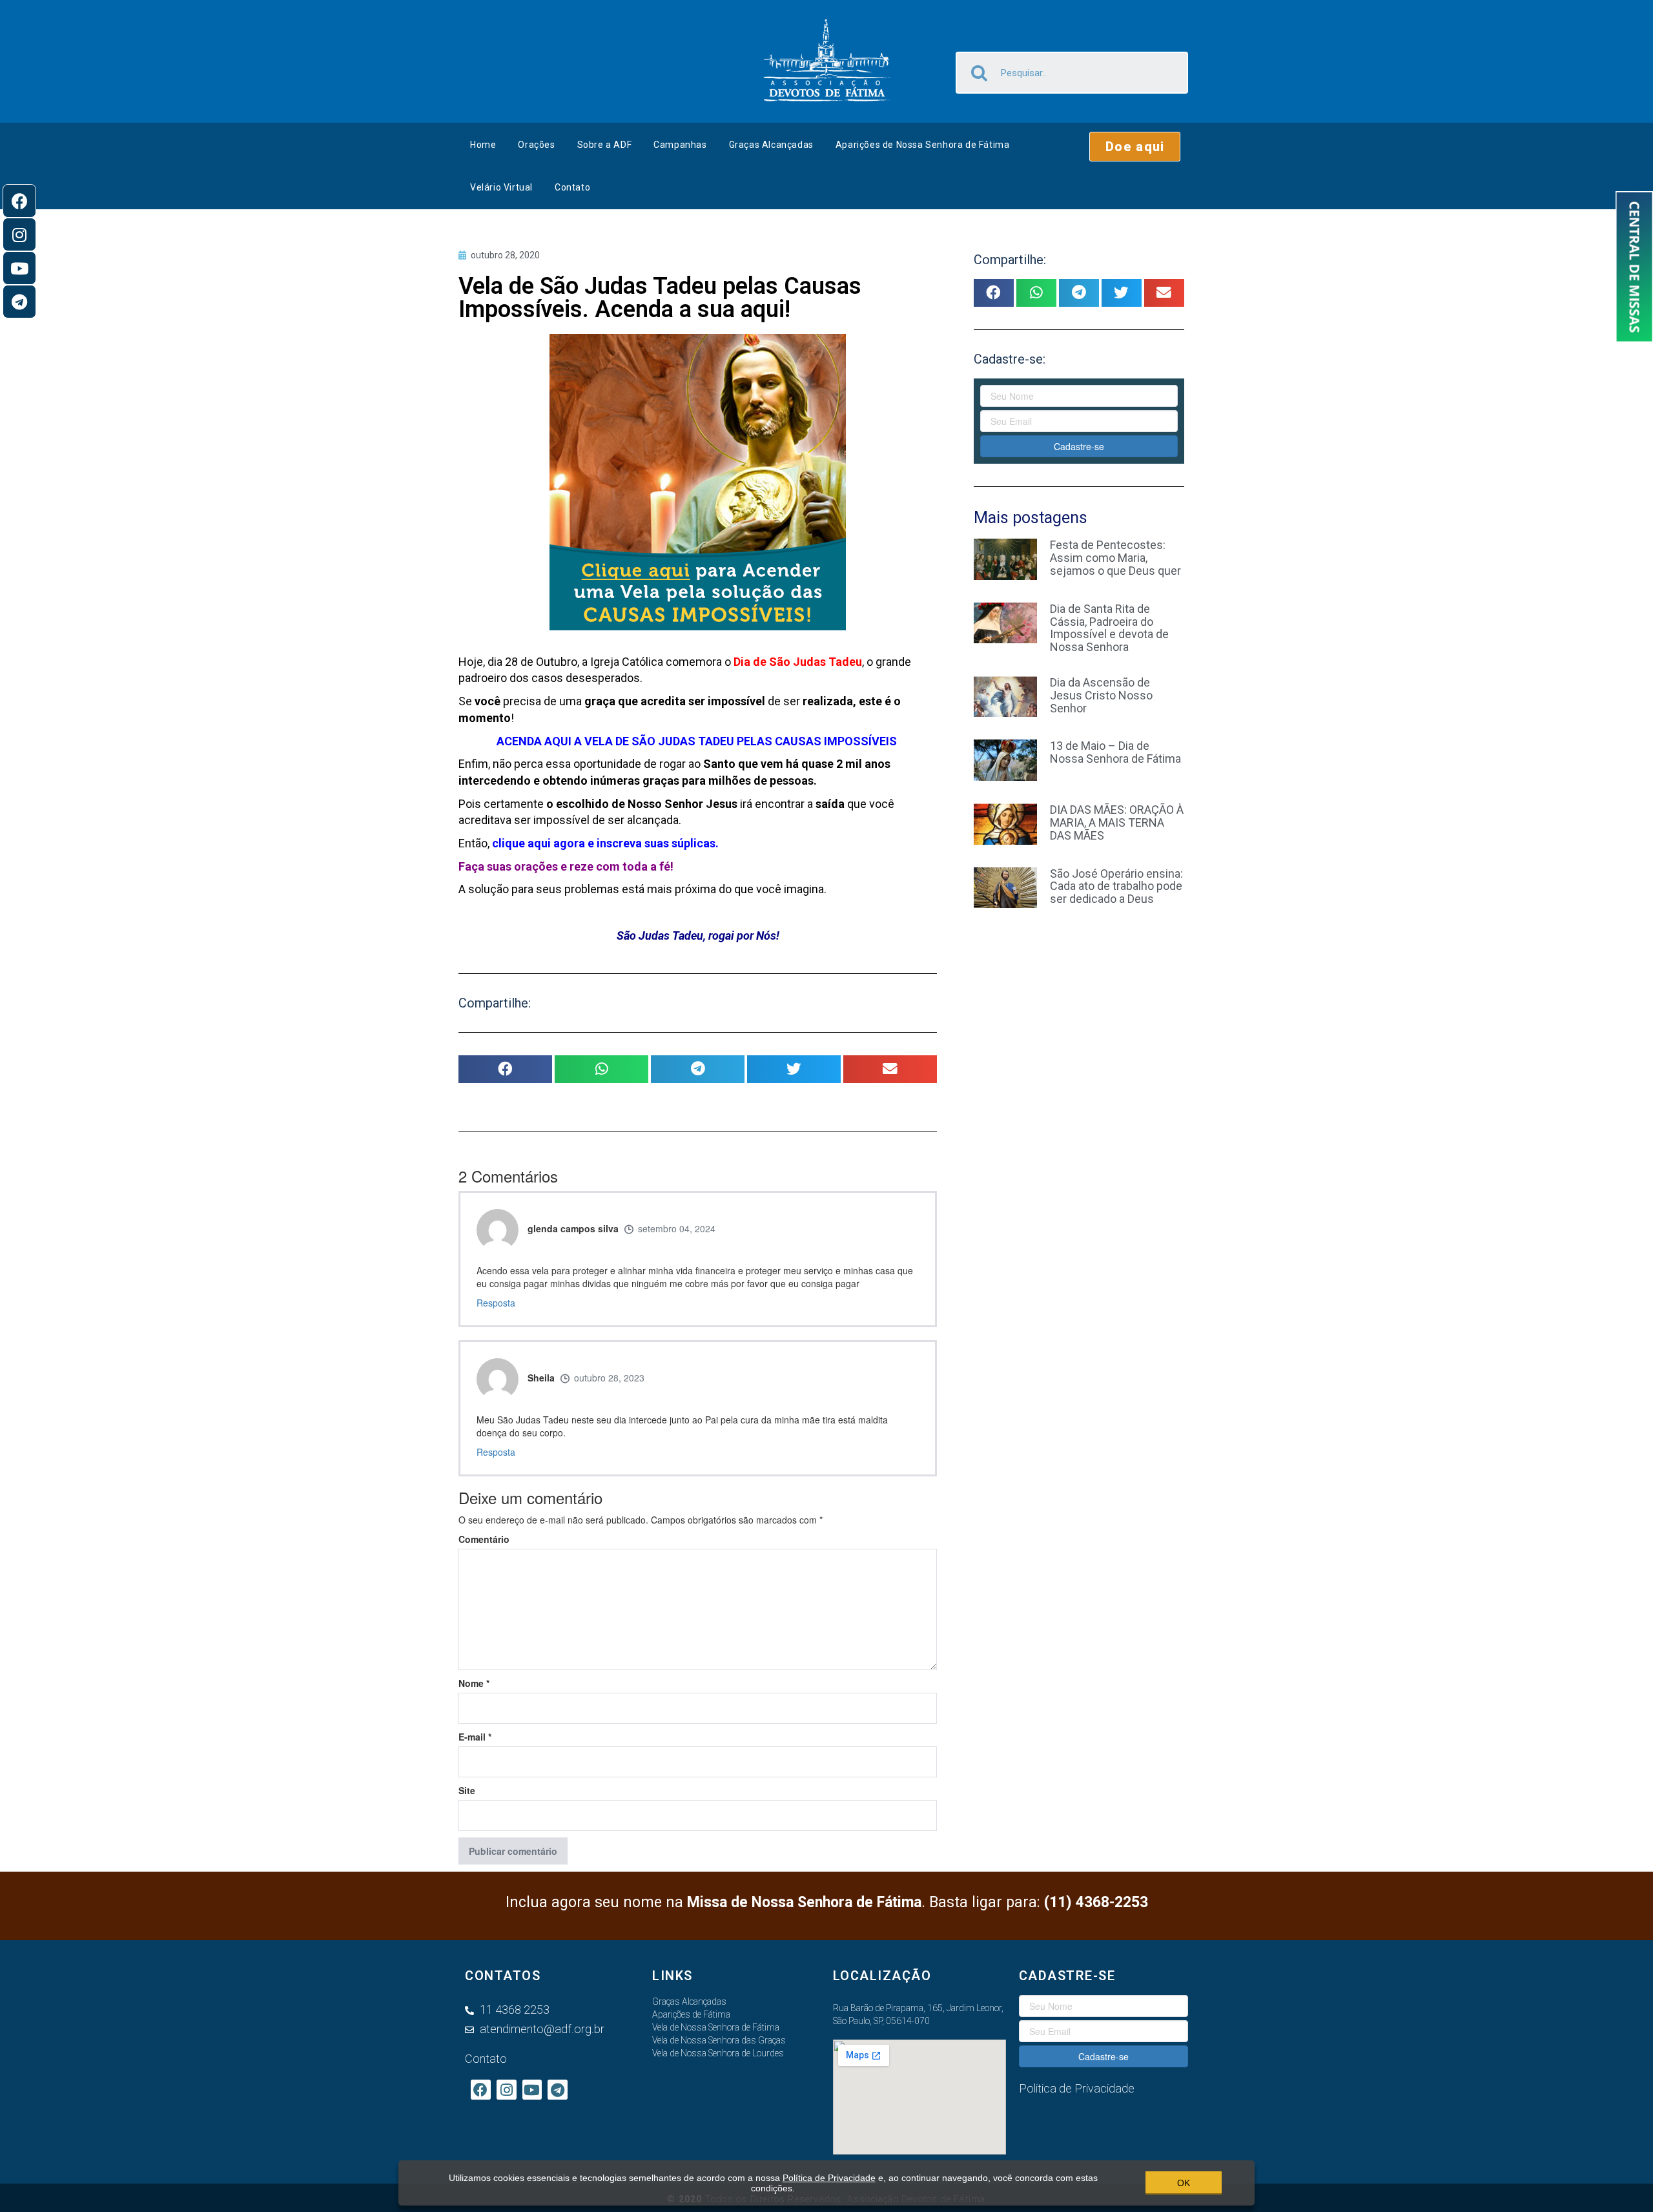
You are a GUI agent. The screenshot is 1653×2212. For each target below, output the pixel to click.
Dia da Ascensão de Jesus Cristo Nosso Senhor (1101, 695)
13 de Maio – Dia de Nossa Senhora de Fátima (1115, 752)
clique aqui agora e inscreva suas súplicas (604, 843)
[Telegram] (19, 302)
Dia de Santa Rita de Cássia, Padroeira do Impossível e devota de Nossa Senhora (1109, 628)
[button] (1135, 147)
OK (1184, 2183)
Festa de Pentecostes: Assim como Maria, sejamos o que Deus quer (1115, 558)
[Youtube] (19, 268)
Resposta (496, 1303)
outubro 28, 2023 (609, 1378)
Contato (572, 187)
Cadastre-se (1079, 446)
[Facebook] (19, 201)
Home (483, 145)
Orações (536, 145)
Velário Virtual (501, 187)
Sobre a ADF (605, 145)
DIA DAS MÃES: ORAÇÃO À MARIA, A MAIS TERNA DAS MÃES (1117, 822)
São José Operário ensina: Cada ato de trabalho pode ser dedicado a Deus (1116, 886)
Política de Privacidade (829, 2178)
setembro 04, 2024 (677, 1228)
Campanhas (680, 145)
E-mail (475, 1737)
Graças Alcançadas (771, 145)
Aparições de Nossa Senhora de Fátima (923, 145)
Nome (474, 1683)
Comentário (484, 1539)
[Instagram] (19, 234)
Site (467, 1790)
